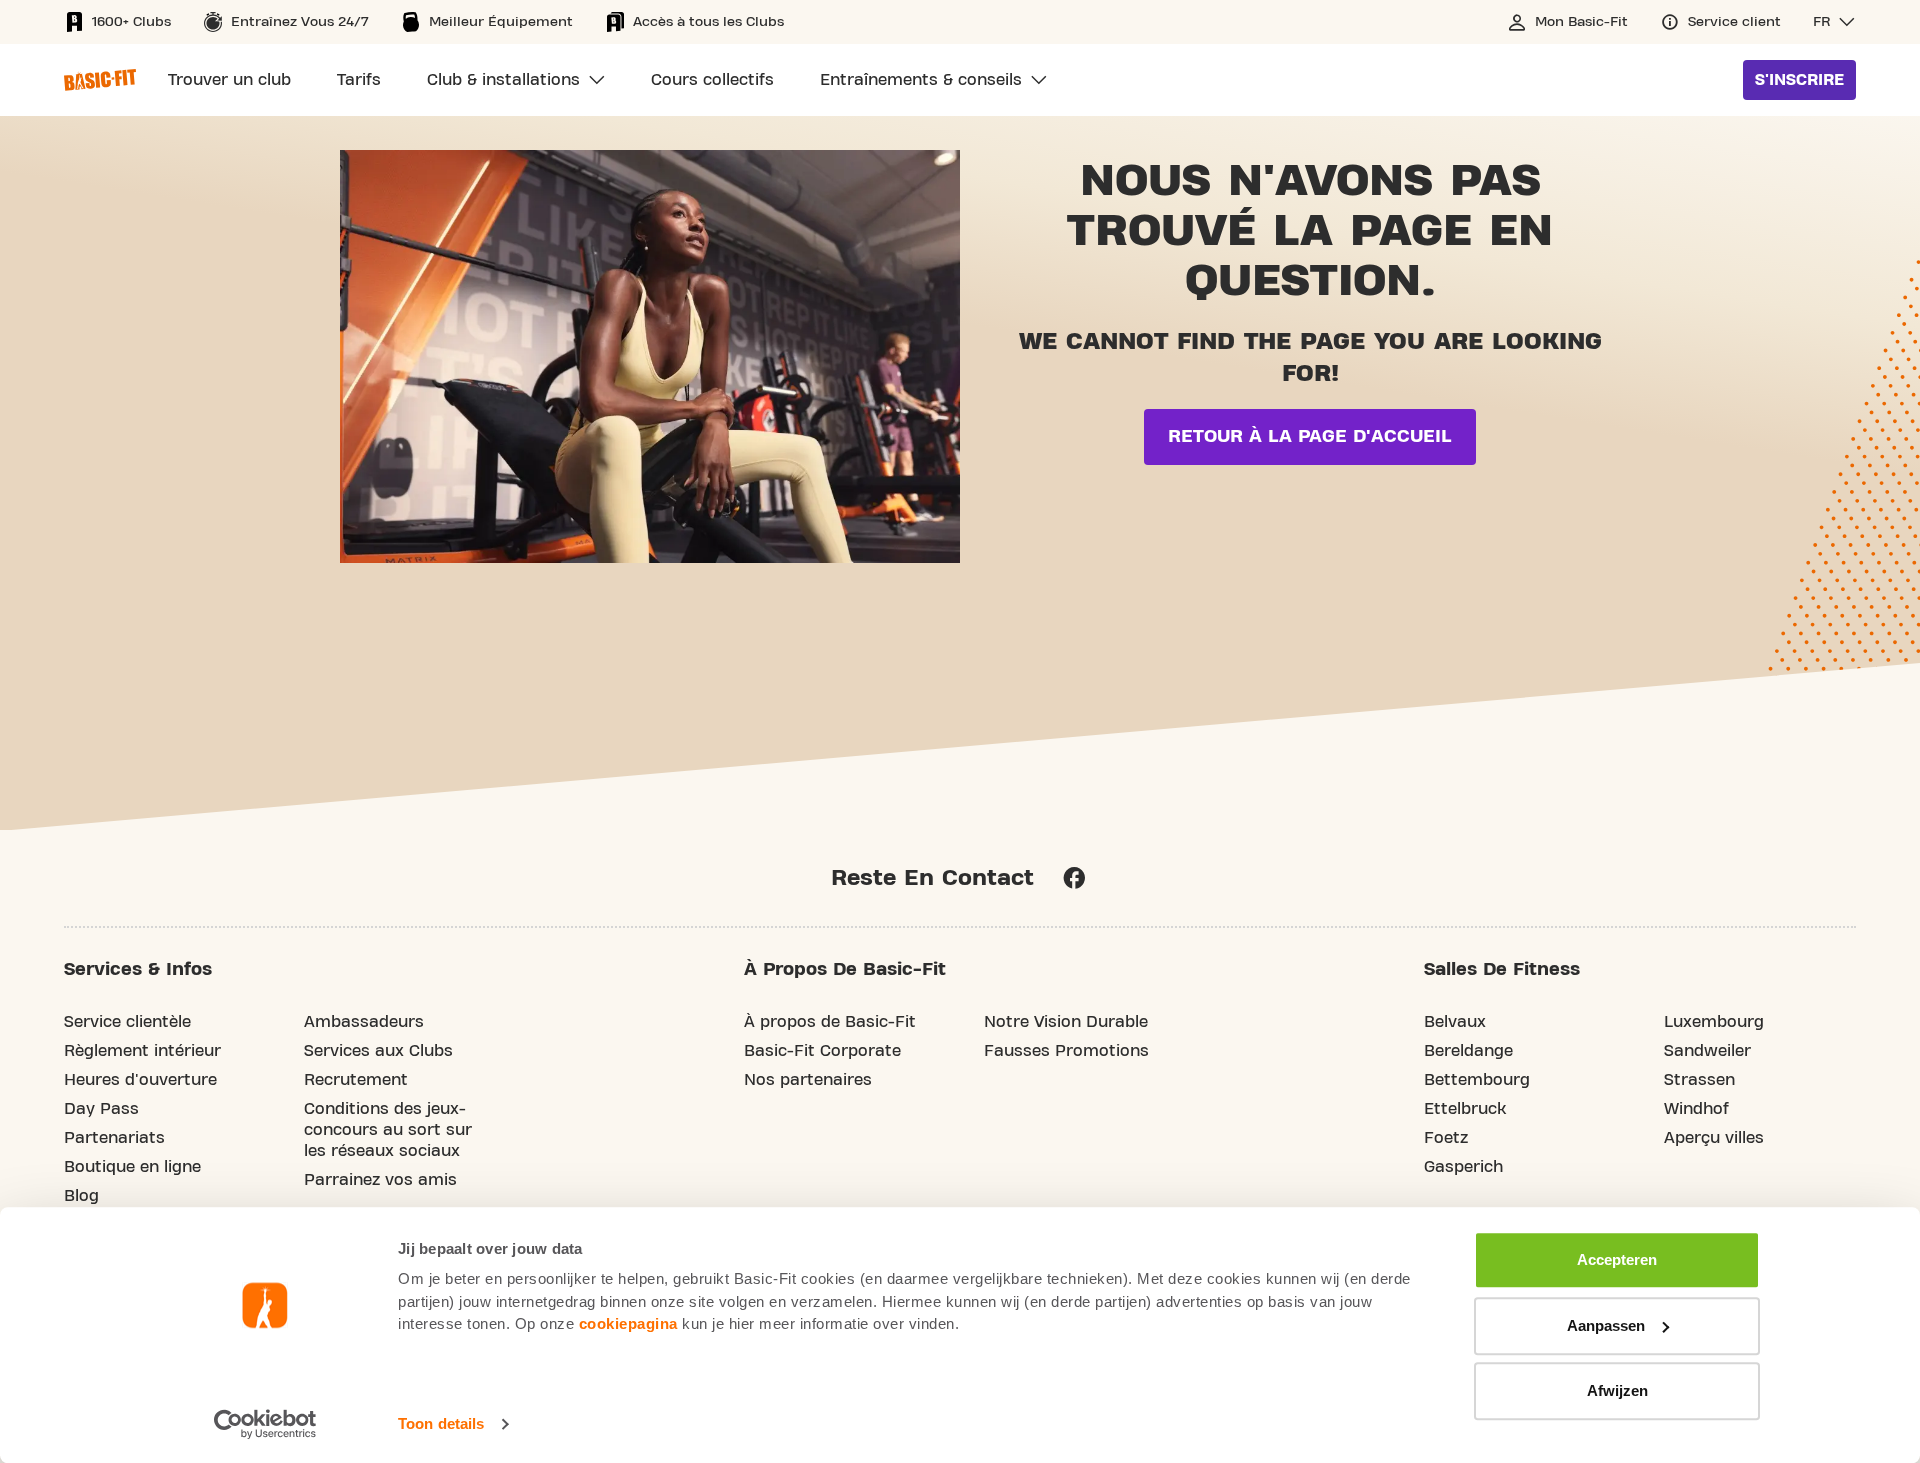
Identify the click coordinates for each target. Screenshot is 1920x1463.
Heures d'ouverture (140, 1080)
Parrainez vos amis (380, 1180)
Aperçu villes (1714, 1138)
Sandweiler (1707, 1051)
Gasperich (1463, 1167)
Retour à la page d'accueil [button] (1310, 436)
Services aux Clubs (378, 1051)
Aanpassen (1606, 1325)
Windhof (1696, 1109)
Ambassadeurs (364, 1022)
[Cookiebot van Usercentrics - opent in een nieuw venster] (265, 1424)
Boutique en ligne (132, 1167)
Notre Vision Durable (1066, 1022)
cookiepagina (628, 1323)
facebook (1074, 878)
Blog (81, 1196)
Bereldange (1468, 1051)
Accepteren (1617, 1259)
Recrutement (356, 1080)
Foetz (1446, 1138)
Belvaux (1455, 1022)
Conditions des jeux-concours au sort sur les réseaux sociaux (388, 1130)
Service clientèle (127, 1022)
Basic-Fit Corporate (822, 1051)
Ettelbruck (1465, 1109)
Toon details (441, 1423)
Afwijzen (1617, 1390)
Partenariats (114, 1138)
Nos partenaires (808, 1080)
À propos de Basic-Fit (830, 1022)
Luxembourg (1714, 1022)
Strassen (1699, 1080)
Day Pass (101, 1109)
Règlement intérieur (142, 1051)
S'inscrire (1799, 80)
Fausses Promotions (1066, 1051)
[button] (1834, 22)
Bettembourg (1477, 1080)
